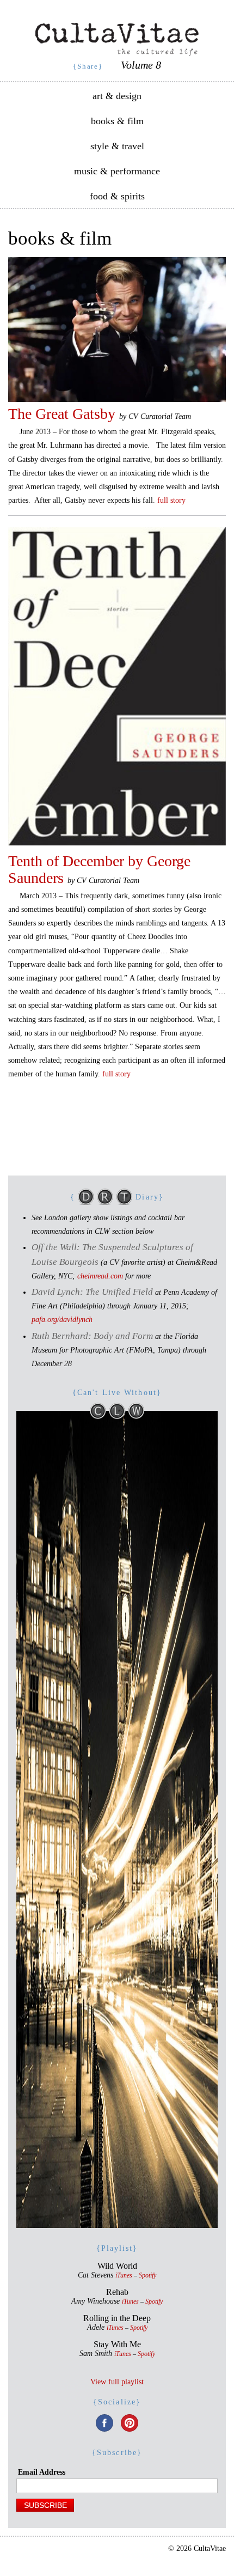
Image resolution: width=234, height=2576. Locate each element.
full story (171, 500)
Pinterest (130, 2423)
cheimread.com (100, 1276)
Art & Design (117, 96)
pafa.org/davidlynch (62, 1320)
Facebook (104, 2423)
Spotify (147, 2276)
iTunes (124, 2276)
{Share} (88, 66)
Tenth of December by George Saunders (99, 869)
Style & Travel (117, 146)
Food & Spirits (117, 196)
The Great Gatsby (62, 414)
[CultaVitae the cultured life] (117, 39)
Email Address (42, 2472)
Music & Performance (117, 171)
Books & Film (117, 121)
